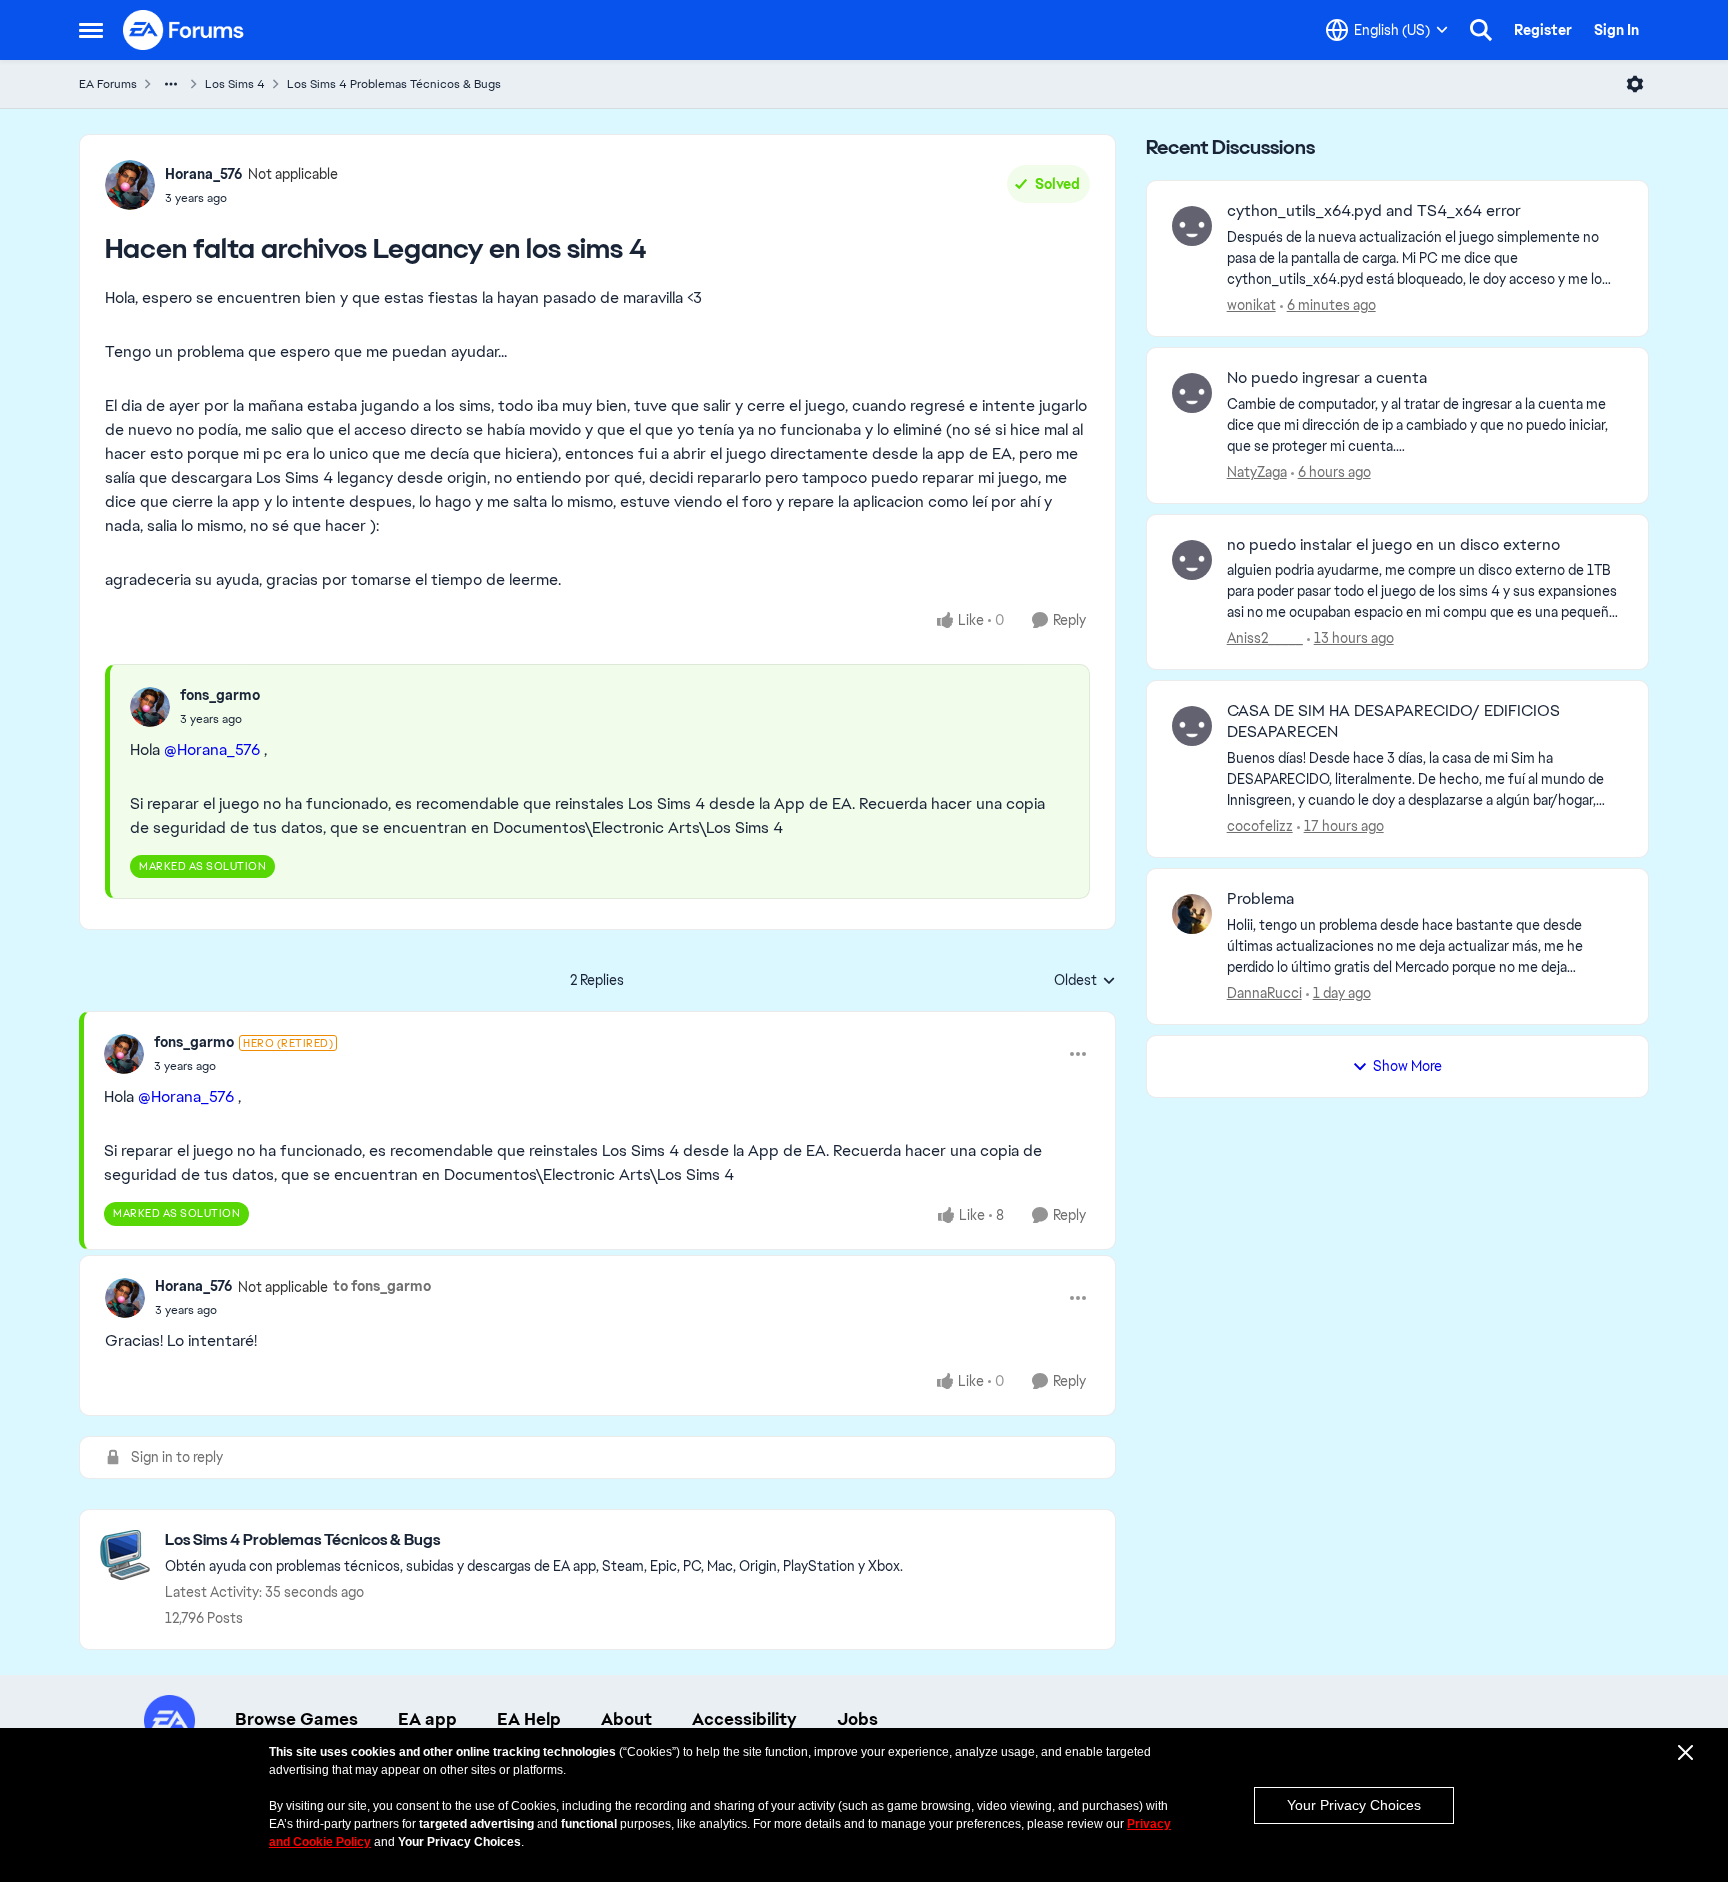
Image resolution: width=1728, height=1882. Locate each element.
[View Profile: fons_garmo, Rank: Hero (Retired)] (124, 1054)
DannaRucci (1264, 993)
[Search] (1481, 30)
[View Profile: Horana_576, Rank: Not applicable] (130, 185)
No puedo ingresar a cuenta (1327, 378)
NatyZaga (1257, 472)
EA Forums (108, 84)
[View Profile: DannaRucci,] (1192, 914)
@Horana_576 (212, 749)
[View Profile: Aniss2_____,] (1192, 560)
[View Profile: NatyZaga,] (1192, 393)
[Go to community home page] (184, 30)
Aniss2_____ (1265, 638)
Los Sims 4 (235, 84)
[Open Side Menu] (91, 30)
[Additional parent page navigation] (171, 84)
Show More (1407, 1066)
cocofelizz (1260, 826)
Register (1543, 30)
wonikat (1251, 305)
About (626, 1719)
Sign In (1616, 30)
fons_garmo (220, 695)
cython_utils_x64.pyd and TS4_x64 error (1374, 211)
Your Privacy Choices (1354, 1805)
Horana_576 (204, 174)
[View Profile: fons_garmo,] (150, 707)
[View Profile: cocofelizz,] (1192, 726)
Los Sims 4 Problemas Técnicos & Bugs (394, 84)
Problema (1260, 899)
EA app (427, 1719)
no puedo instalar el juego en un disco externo (1393, 545)
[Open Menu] (1635, 84)
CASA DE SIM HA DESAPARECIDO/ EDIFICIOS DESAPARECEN (1393, 721)
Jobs (857, 1719)
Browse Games (296, 1719)
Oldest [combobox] (1085, 981)
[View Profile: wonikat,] (1192, 226)
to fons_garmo (382, 1286)
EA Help (529, 1719)
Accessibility (744, 1719)
